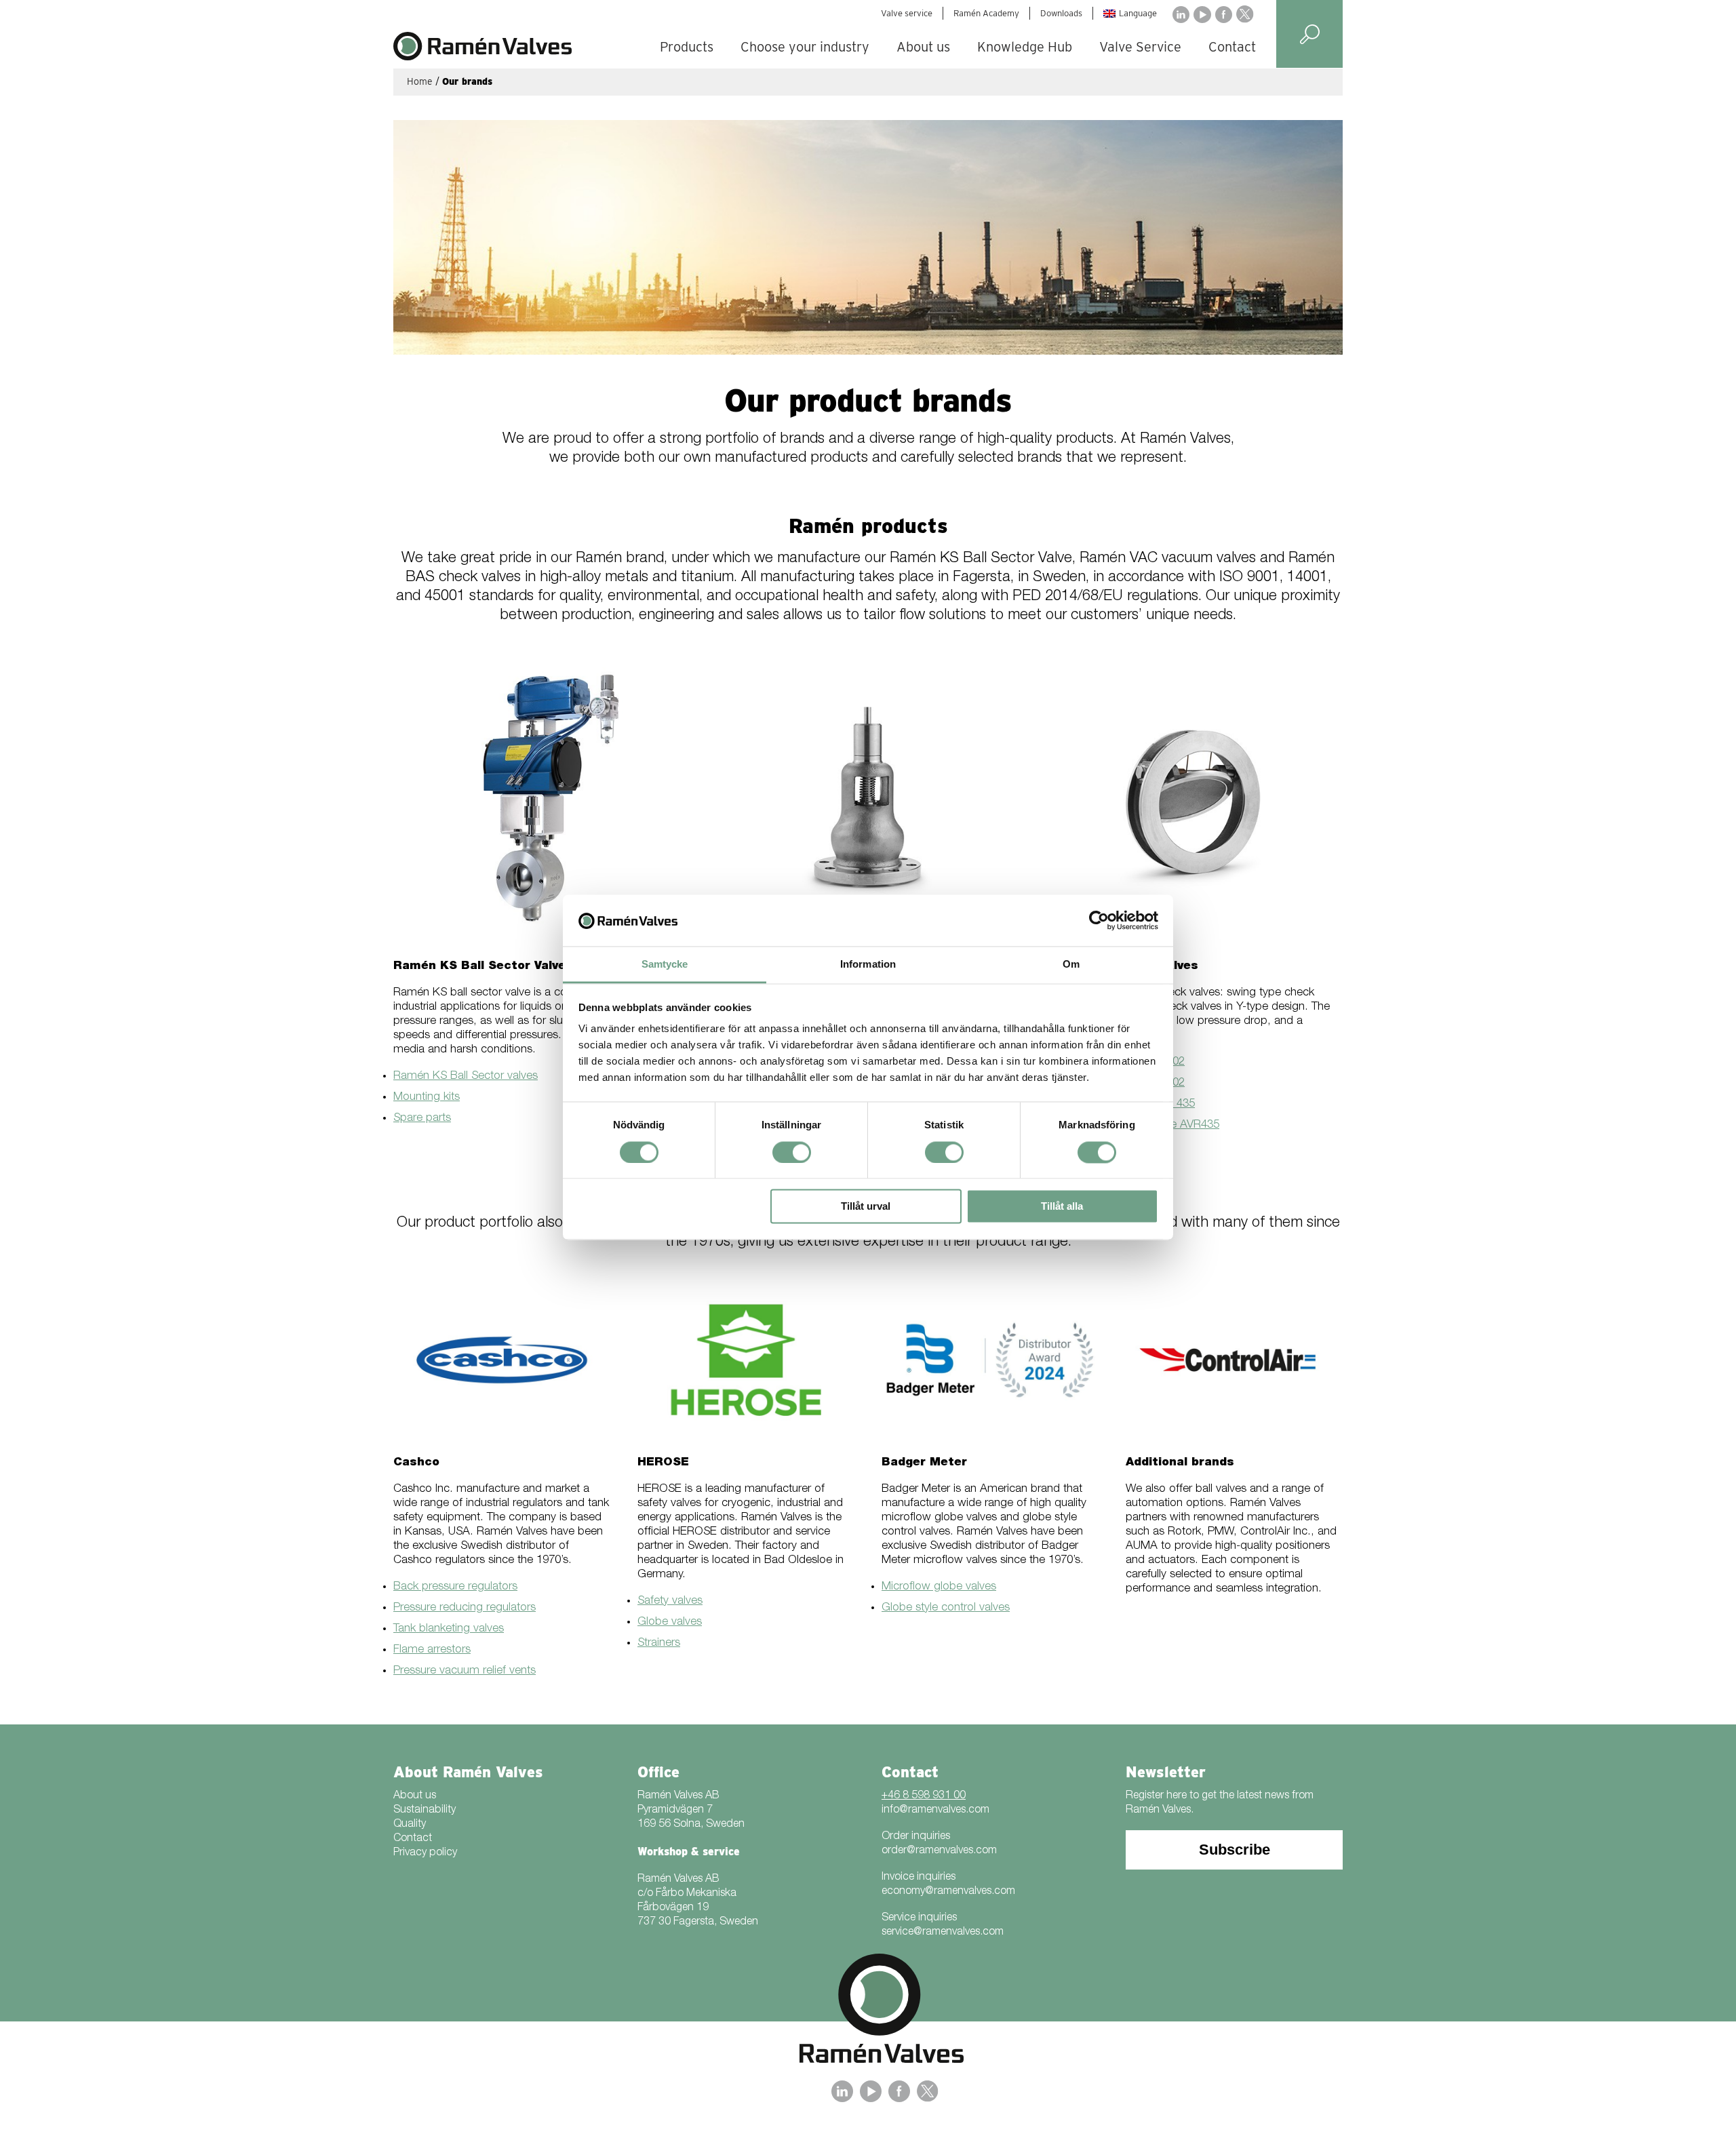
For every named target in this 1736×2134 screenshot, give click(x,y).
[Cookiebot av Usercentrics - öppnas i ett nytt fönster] (1099, 920)
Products (687, 47)
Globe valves (670, 1622)
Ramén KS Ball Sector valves (466, 1076)
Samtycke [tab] (665, 965)
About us (923, 47)
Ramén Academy (986, 13)
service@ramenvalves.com (943, 1933)
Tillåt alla (1062, 1207)
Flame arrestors (432, 1650)
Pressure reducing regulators (465, 1608)
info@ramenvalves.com (935, 1811)
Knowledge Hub (1025, 47)
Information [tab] (868, 965)
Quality (410, 1825)
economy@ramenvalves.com (948, 1892)
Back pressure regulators (455, 1587)
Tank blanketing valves (449, 1629)
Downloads (1061, 13)
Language (1138, 13)
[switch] (792, 1152)
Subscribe (1235, 1850)
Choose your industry (805, 47)
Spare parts (422, 1119)
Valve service (907, 13)
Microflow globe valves (939, 1587)
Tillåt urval (866, 1207)
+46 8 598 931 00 (924, 1796)
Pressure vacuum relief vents (465, 1671)
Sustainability (425, 1811)
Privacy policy (425, 1853)
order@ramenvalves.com (939, 1851)
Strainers (659, 1643)
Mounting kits (427, 1098)
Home (420, 81)
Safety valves (670, 1601)
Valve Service (1140, 47)
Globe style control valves (946, 1608)
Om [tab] (1071, 965)
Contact (1232, 47)
